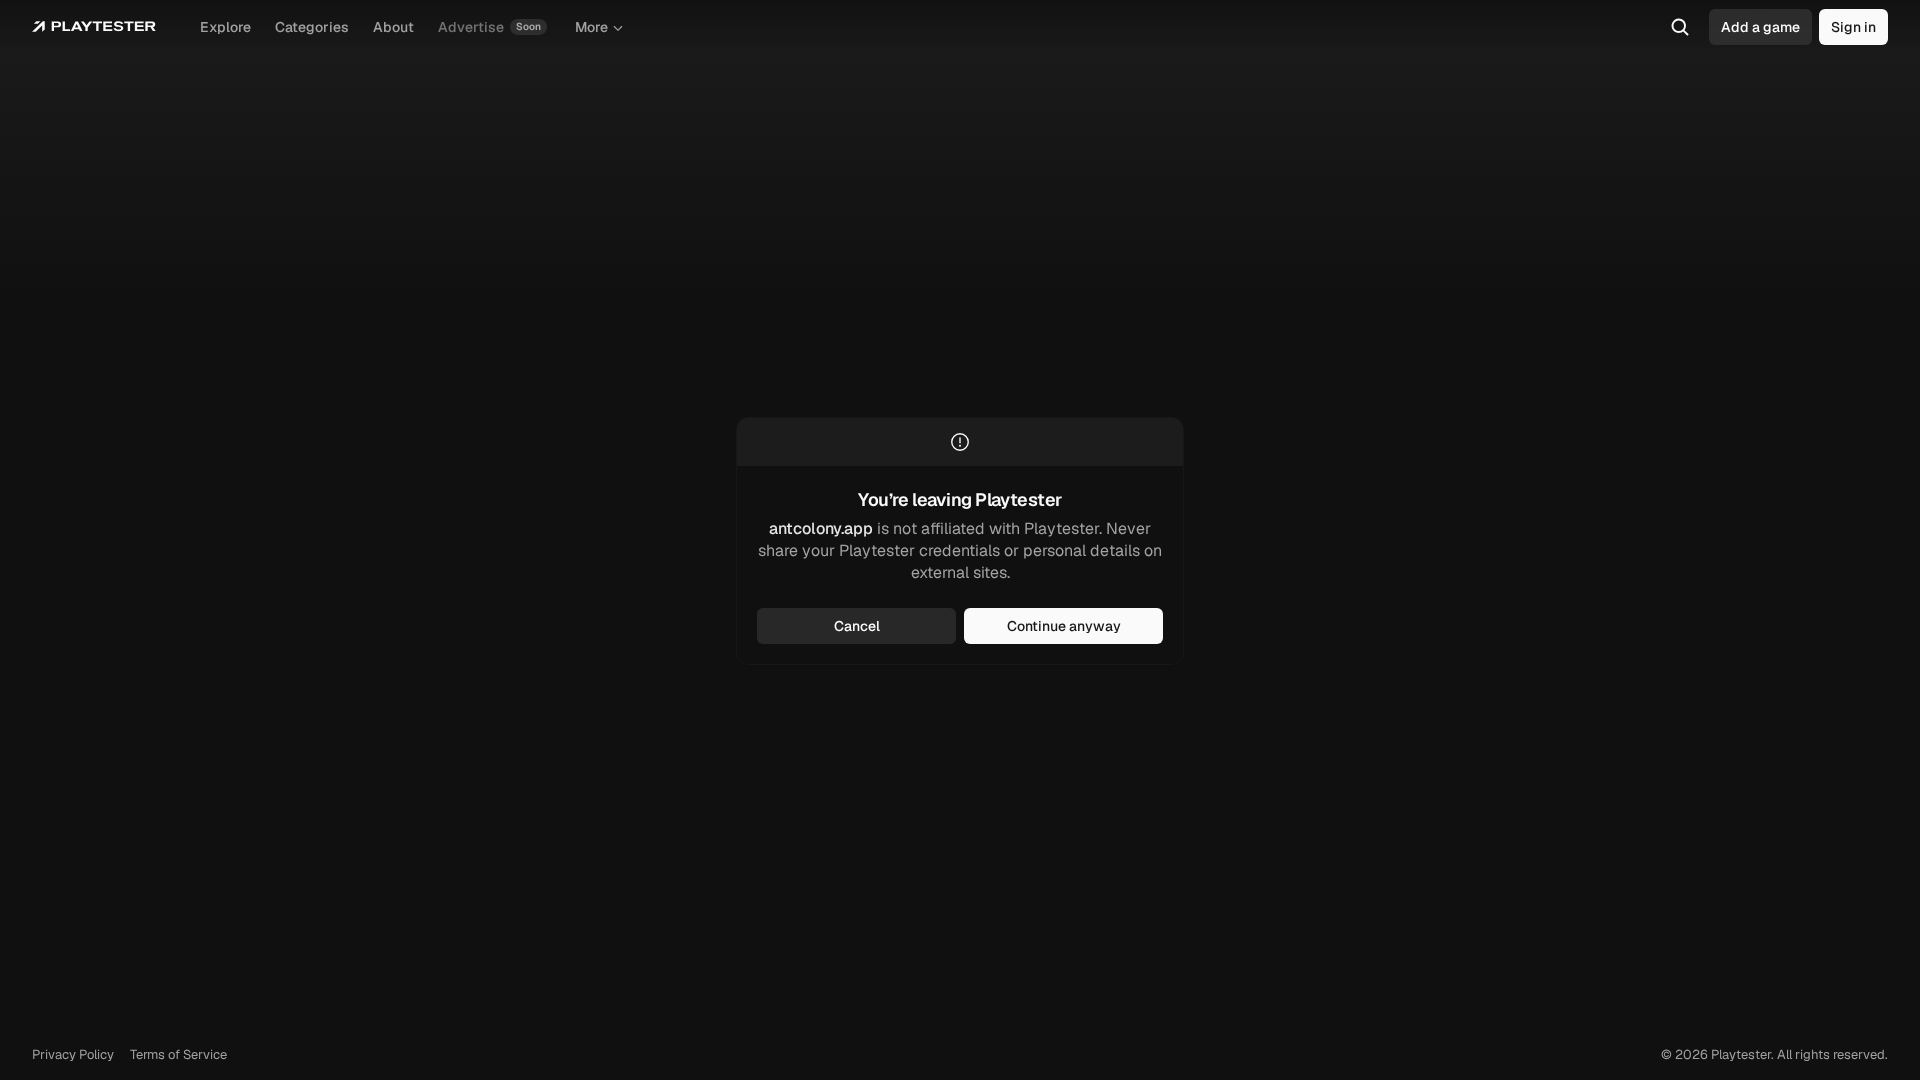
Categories (312, 27)
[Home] (94, 27)
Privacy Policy (73, 1054)
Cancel (857, 626)
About (393, 27)
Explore (225, 27)
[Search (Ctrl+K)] (1680, 27)
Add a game (1760, 27)
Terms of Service (178, 1054)
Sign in (1853, 27)
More (591, 27)
